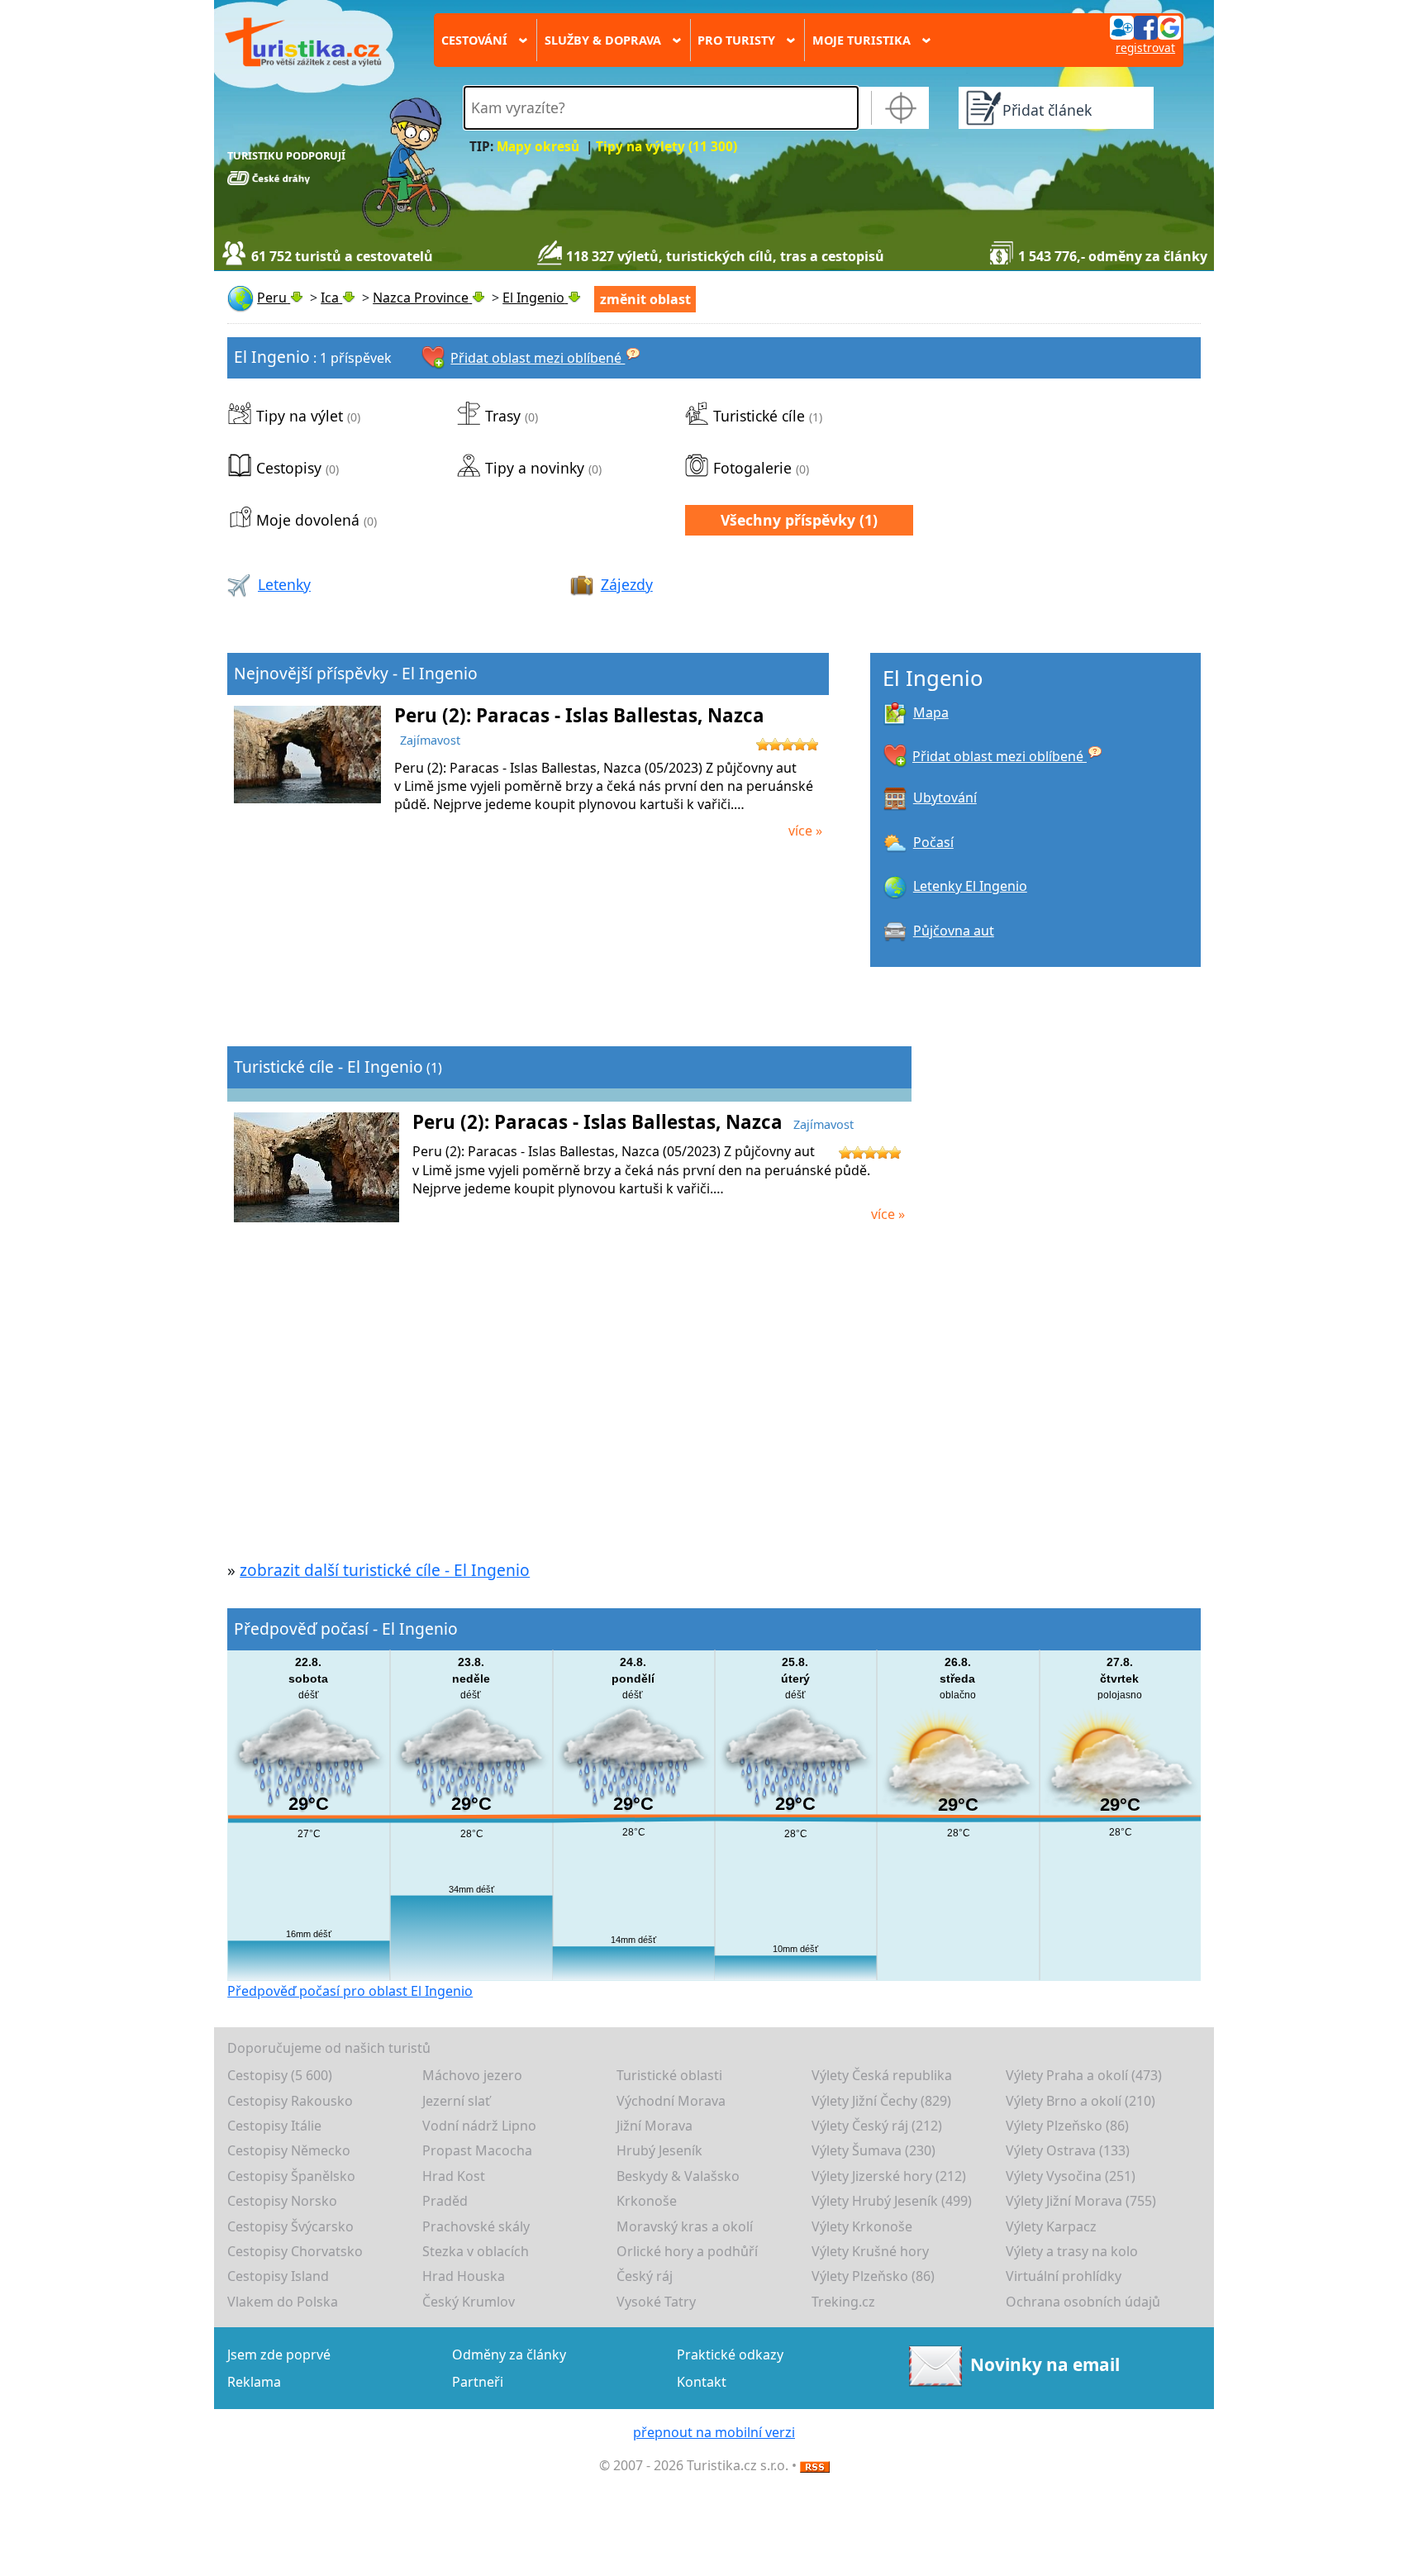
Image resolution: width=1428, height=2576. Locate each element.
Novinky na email (1045, 2364)
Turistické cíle (759, 416)
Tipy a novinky (535, 468)
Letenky (284, 584)
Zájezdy (627, 584)
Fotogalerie (752, 468)
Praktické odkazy (730, 2355)
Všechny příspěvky (788, 520)
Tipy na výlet (300, 416)
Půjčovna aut (954, 931)
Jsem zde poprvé (279, 2355)
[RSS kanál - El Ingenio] (815, 2465)
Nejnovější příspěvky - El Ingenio (356, 673)
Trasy (503, 416)
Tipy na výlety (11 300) (666, 147)
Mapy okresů (538, 147)
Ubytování (945, 798)
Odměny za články (509, 2355)
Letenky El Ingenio (970, 886)
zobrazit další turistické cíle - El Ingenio (385, 1570)
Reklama (254, 2382)
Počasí (933, 842)
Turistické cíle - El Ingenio (328, 1067)
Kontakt (702, 2382)
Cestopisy (289, 468)
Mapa (931, 712)
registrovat (1145, 48)
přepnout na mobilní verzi (714, 2432)
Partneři (478, 2382)
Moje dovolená (308, 520)
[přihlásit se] (1145, 26)
